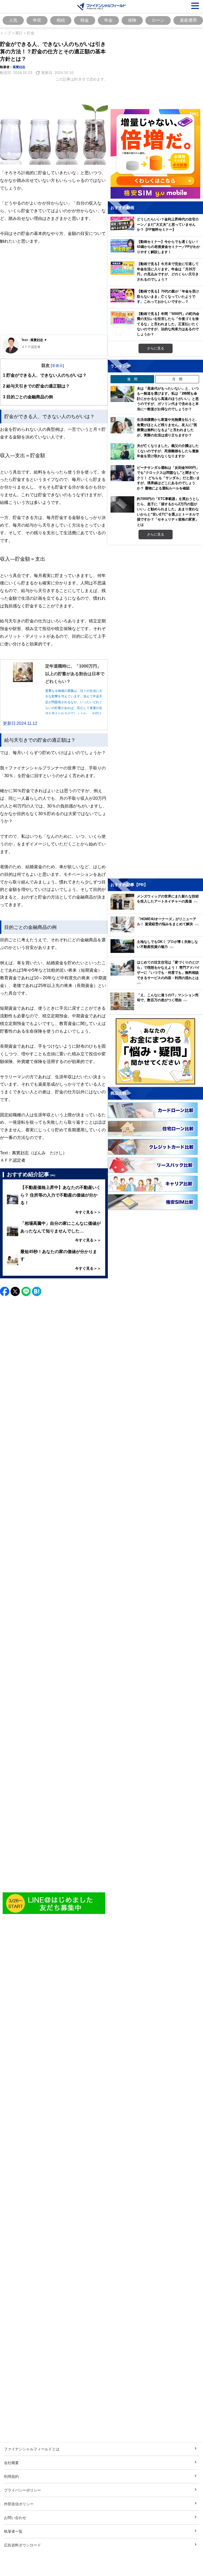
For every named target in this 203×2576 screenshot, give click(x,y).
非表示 (57, 365)
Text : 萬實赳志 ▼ (34, 340)
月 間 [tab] (177, 379)
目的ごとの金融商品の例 (28, 397)
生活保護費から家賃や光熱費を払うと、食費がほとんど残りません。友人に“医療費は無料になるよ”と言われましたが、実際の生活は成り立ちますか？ (168, 427)
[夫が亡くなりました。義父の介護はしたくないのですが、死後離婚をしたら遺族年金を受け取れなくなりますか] (122, 451)
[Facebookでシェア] (5, 1291)
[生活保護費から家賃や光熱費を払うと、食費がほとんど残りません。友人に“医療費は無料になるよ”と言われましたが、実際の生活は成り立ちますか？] (122, 425)
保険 (132, 20)
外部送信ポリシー (19, 2504)
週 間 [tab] (132, 379)
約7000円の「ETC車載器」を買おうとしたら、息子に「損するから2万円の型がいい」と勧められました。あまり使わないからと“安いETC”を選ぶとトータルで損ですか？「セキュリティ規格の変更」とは (168, 512)
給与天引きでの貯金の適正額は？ (36, 386)
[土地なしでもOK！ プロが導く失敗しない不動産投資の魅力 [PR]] (157, 951)
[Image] (54, 1903)
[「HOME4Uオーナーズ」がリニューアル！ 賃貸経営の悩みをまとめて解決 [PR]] (157, 931)
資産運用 (188, 20)
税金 (85, 20)
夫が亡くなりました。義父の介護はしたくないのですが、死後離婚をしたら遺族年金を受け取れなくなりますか (168, 451)
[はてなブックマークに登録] (37, 1291)
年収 (37, 20)
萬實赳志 (19, 67)
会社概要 (11, 2463)
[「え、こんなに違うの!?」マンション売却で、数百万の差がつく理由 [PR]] (157, 1009)
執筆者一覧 (13, 2531)
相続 (61, 20)
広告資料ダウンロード (22, 2545)
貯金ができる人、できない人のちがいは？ (45, 375)
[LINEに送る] (26, 1291)
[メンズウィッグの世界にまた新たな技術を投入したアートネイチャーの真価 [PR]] (157, 908)
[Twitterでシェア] (15, 1291)
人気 (13, 20)
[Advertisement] (54, 294)
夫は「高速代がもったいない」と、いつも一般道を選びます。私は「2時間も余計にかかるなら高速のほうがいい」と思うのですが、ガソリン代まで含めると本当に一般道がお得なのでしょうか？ (168, 399)
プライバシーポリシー (22, 2490)
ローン (158, 20)
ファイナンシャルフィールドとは (32, 2449)
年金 (108, 20)
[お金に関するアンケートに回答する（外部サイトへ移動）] (155, 1051)
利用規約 (11, 2476)
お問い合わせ (15, 2518)
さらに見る (156, 348)
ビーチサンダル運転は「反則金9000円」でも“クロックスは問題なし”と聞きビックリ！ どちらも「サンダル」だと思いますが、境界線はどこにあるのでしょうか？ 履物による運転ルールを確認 (168, 478)
